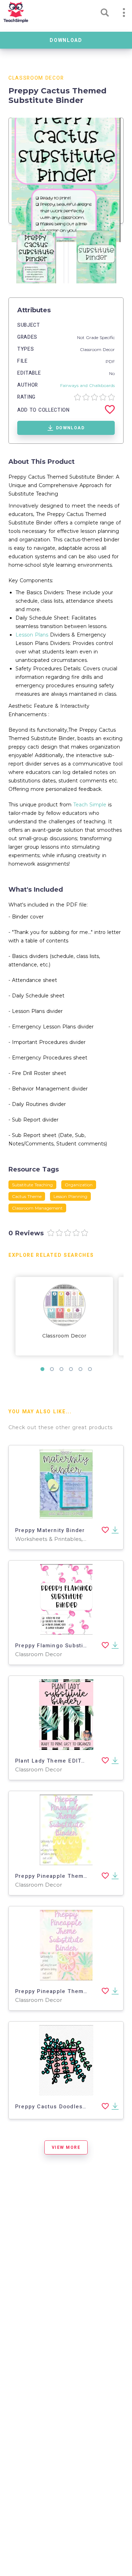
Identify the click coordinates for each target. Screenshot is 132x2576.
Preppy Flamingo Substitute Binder (65, 1646)
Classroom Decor (36, 78)
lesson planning (70, 1196)
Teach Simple (90, 805)
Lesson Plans (32, 635)
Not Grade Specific (96, 337)
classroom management (37, 1208)
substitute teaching (32, 1185)
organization (79, 1185)
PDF (110, 361)
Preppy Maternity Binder (50, 1530)
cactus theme (27, 1196)
